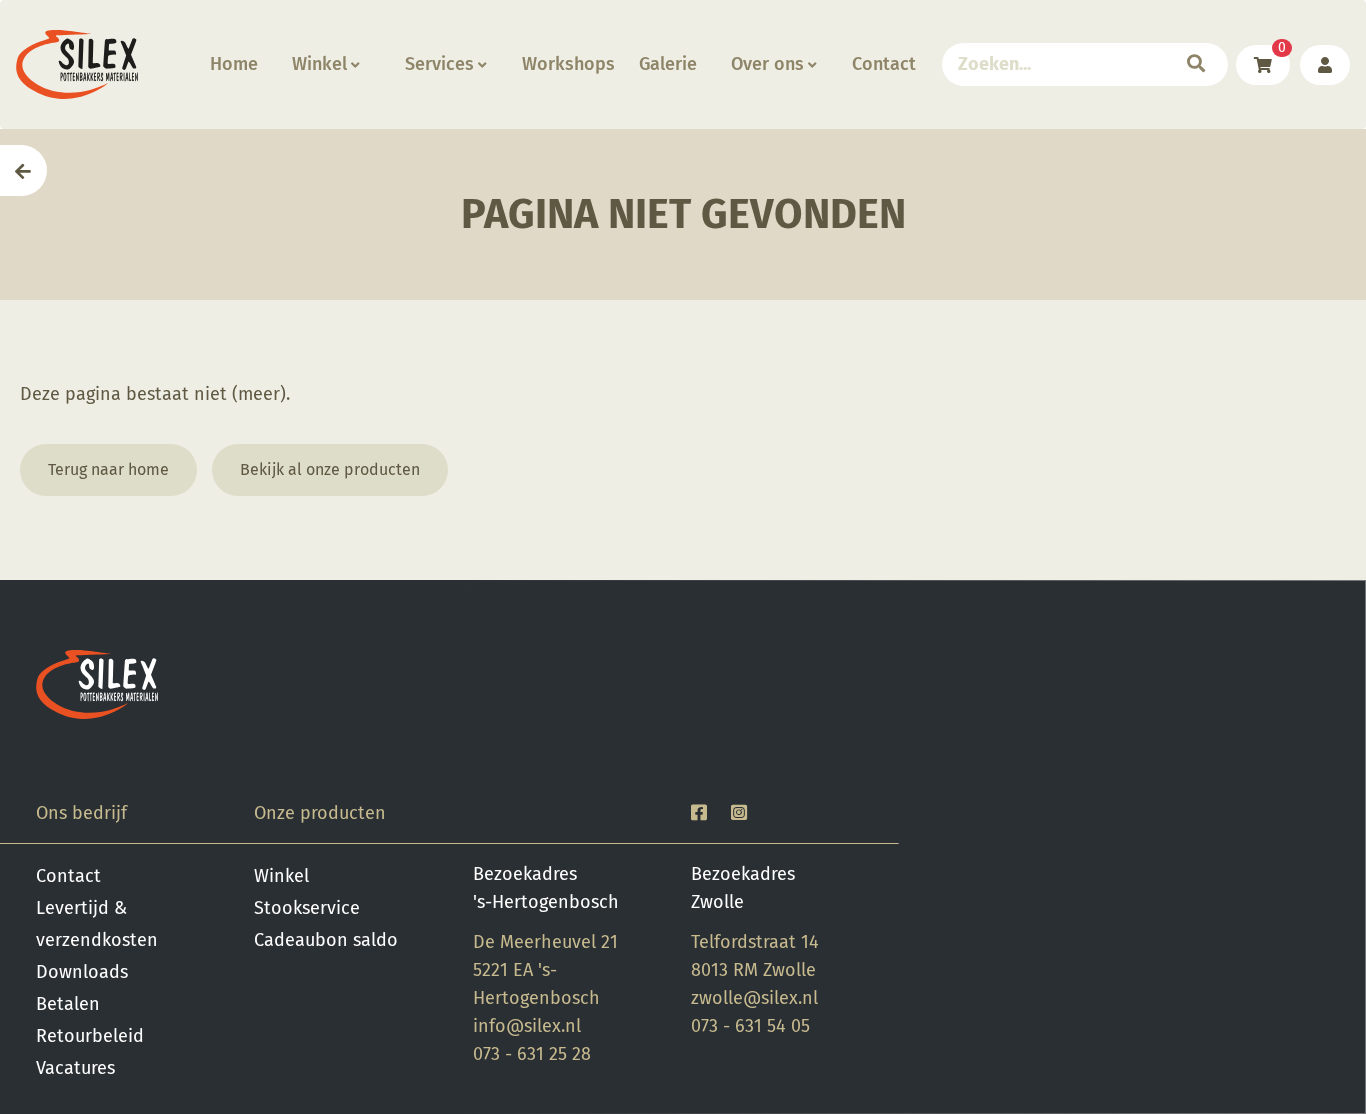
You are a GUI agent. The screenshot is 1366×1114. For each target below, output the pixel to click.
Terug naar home (108, 469)
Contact (884, 64)
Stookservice (307, 908)
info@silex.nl (527, 1026)
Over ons (767, 64)
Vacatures (75, 1068)
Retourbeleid (90, 1036)
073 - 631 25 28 (532, 1054)
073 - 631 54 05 (750, 1026)
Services (439, 64)
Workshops (568, 64)
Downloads (82, 972)
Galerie (668, 64)
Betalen (68, 1004)
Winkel (319, 64)
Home (234, 64)
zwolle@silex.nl (754, 998)
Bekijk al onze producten (330, 469)
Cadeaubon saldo (326, 940)
